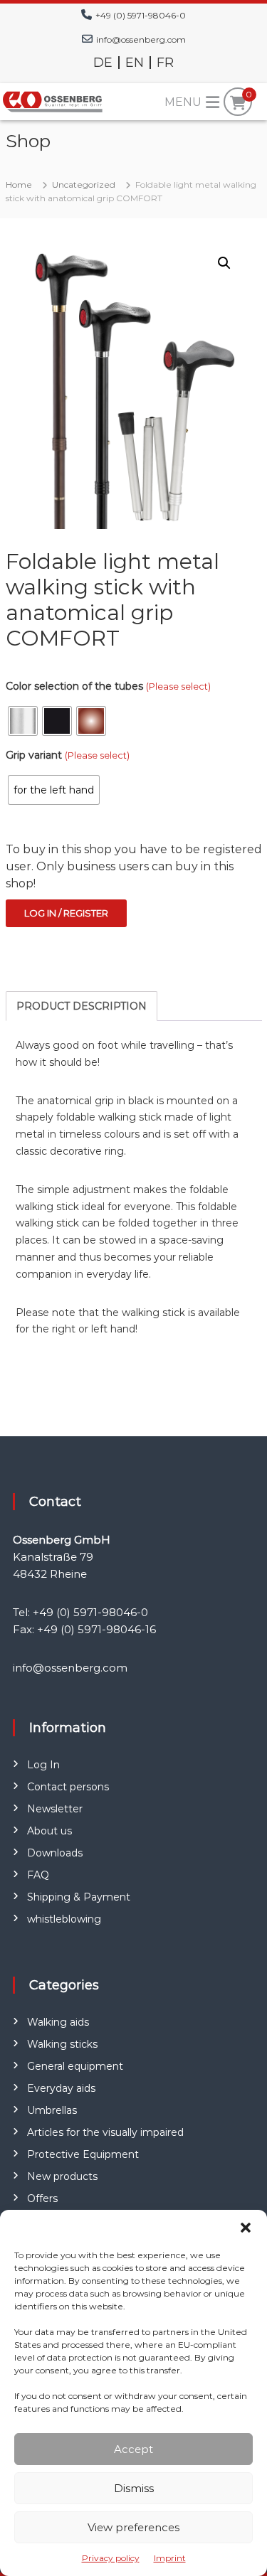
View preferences (133, 2527)
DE (103, 63)
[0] (238, 103)
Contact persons (68, 1787)
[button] (246, 2228)
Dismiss (134, 2488)
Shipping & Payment (79, 1897)
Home (19, 185)
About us (49, 1831)
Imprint (170, 2558)
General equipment (75, 2066)
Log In (43, 1765)
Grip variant (68, 755)
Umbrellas (52, 2110)
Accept (133, 2449)
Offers (42, 2198)
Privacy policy (111, 2558)
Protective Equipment (83, 2154)
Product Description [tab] (82, 1006)
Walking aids (58, 2022)
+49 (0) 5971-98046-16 (96, 1629)
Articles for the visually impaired (105, 2132)
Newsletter (55, 1809)
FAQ (38, 1875)
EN (135, 63)
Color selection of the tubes (108, 686)
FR (165, 63)
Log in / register (66, 913)
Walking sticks (62, 2044)
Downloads (55, 1853)
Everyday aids (61, 2088)
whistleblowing (64, 1919)
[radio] (23, 721)
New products (62, 2176)
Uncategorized (84, 185)
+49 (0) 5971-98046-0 (141, 15)
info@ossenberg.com (141, 39)
